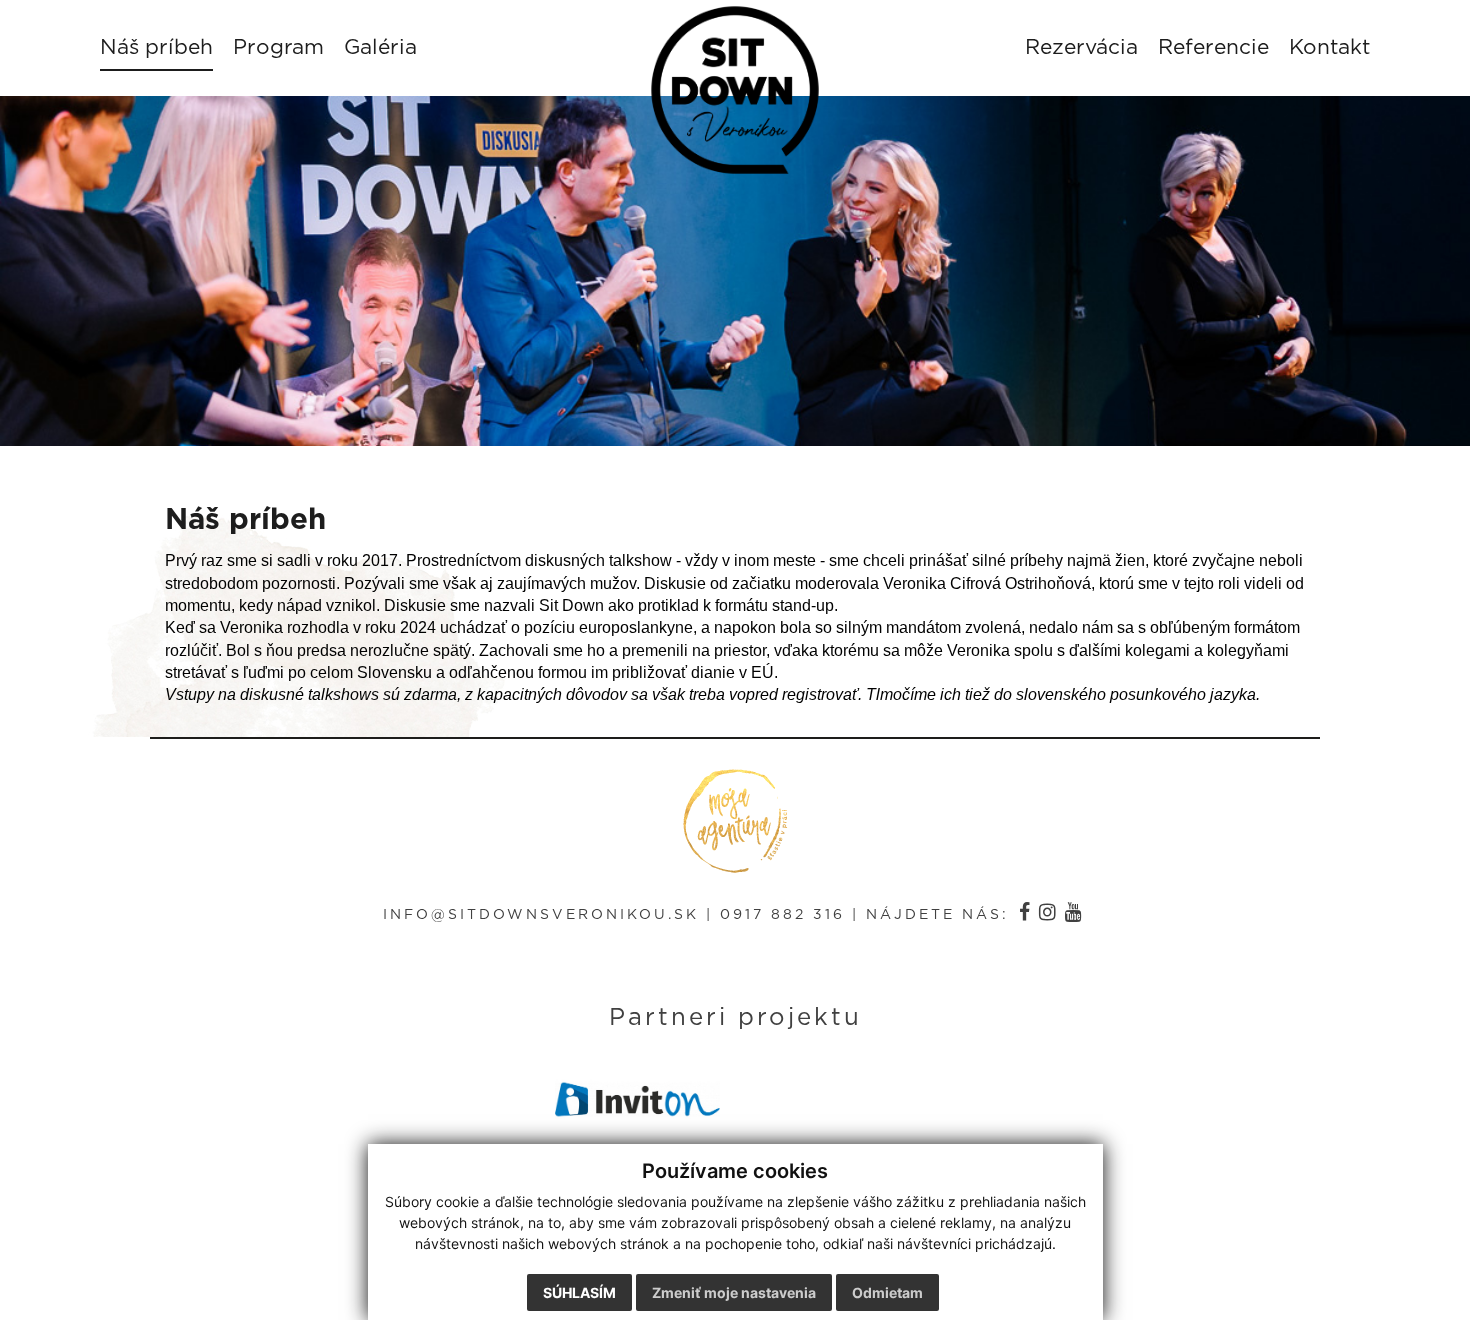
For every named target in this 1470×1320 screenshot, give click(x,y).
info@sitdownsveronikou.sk (541, 915)
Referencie (1213, 47)
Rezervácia (1081, 47)
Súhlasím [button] (579, 1292)
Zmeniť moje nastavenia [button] (734, 1292)
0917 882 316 (782, 915)
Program (278, 47)
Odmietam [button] (887, 1292)
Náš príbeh (156, 47)
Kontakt (1329, 47)
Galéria (380, 47)
